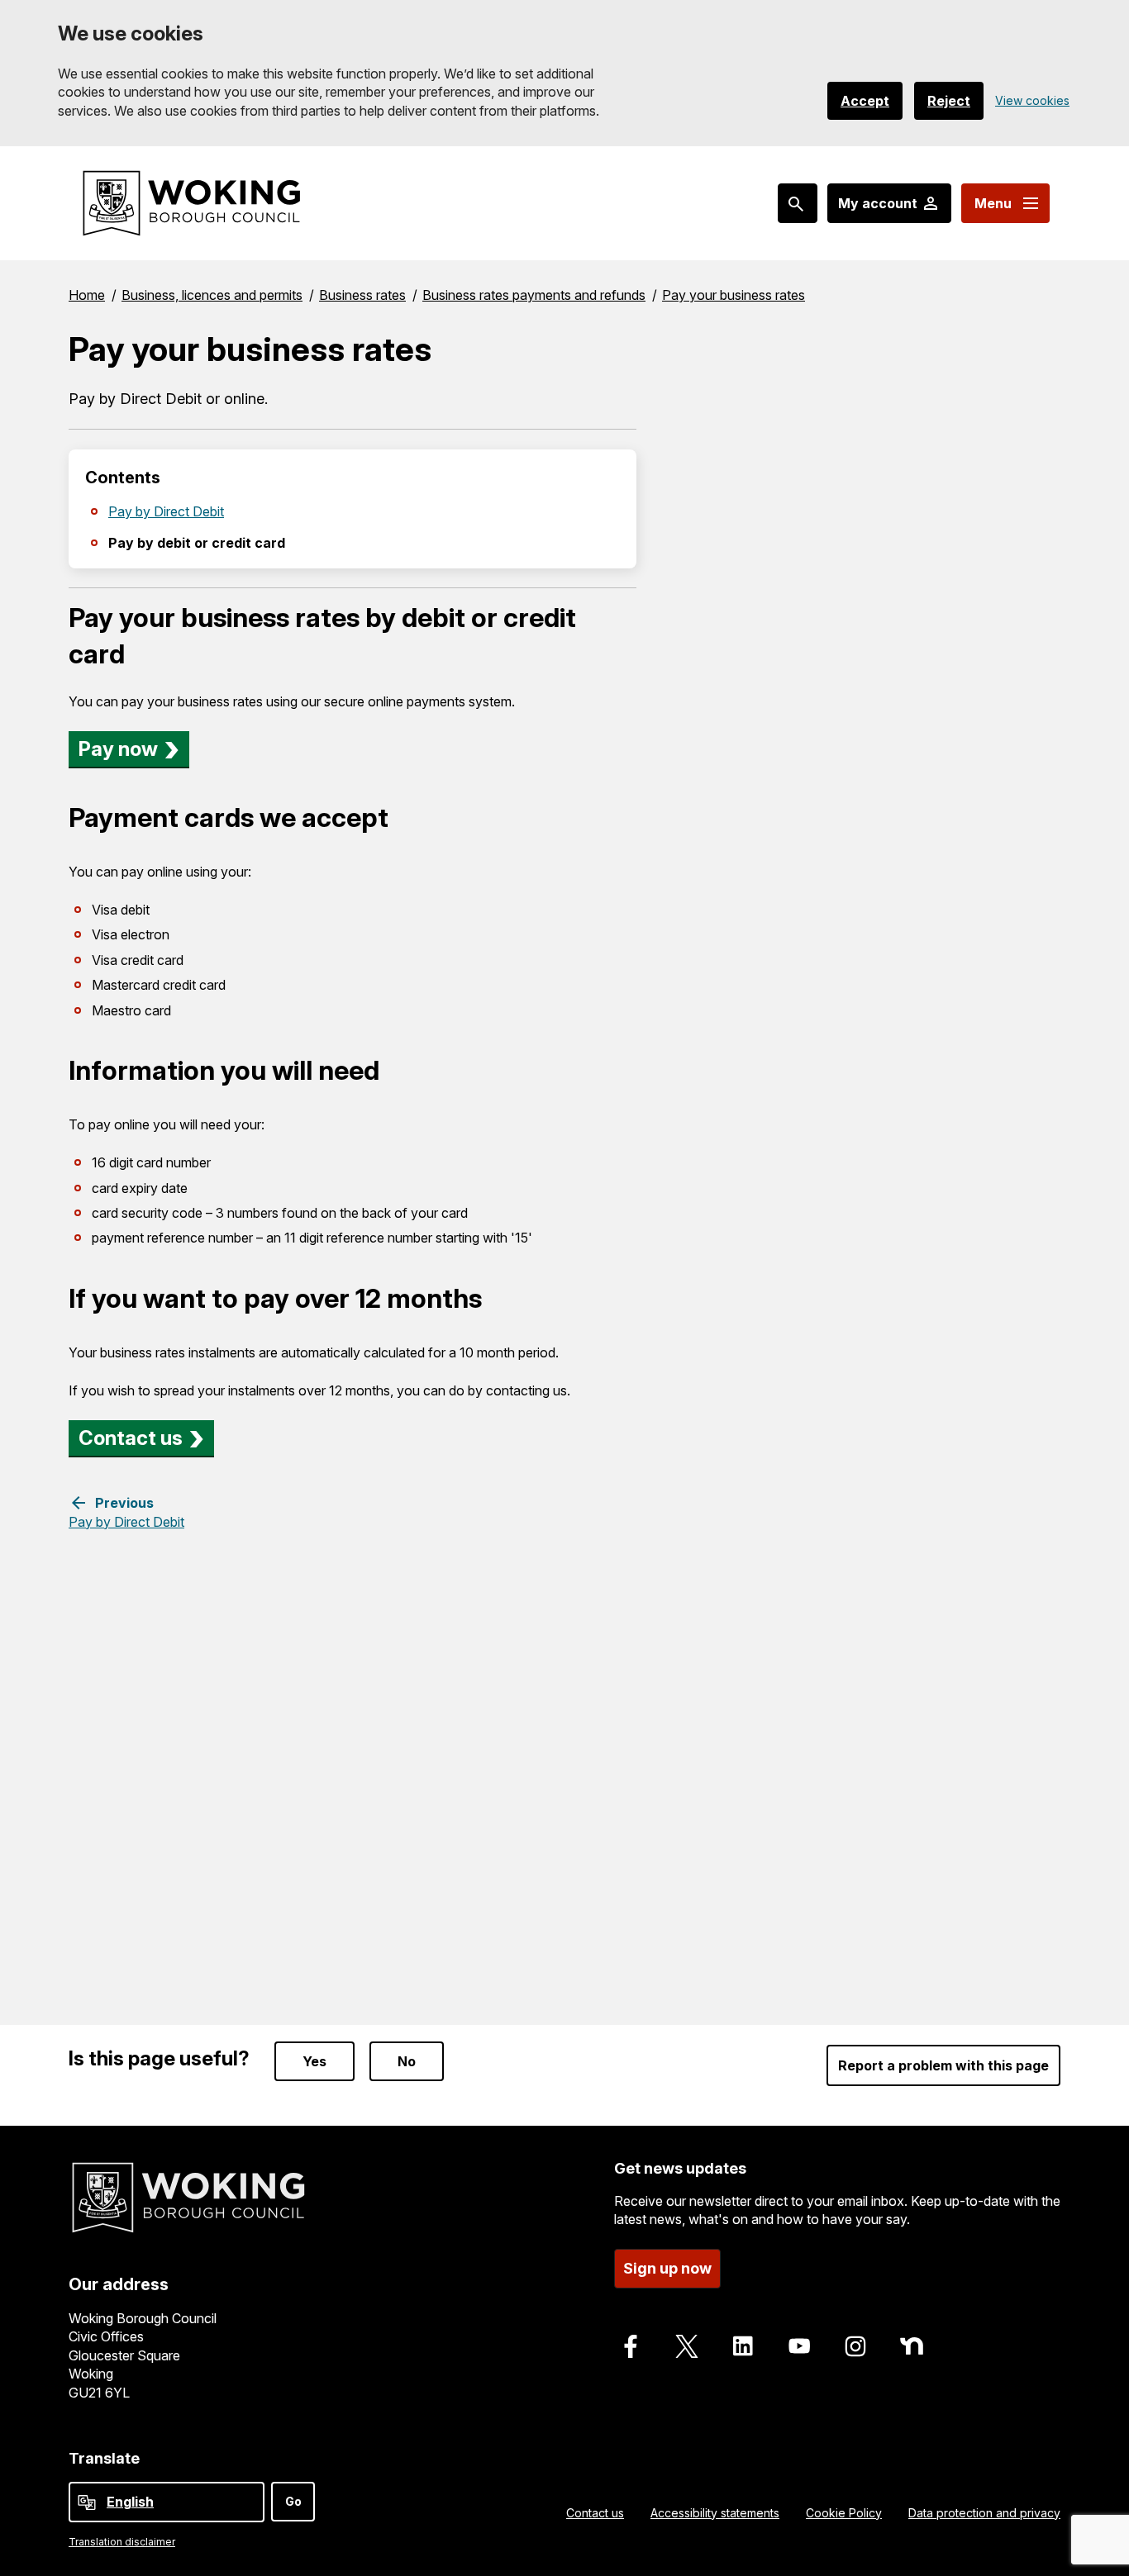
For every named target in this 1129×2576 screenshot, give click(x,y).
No (407, 2061)
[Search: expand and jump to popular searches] (798, 203)
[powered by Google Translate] (87, 2502)
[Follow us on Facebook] (631, 2346)
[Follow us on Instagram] (855, 2346)
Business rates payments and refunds (534, 295)
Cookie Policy (844, 2513)
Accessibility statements (715, 2513)
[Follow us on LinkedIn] (743, 2346)
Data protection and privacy (984, 2513)
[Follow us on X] (687, 2346)
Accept (865, 101)
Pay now (118, 749)
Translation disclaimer (122, 2542)
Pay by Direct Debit (166, 511)
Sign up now (667, 2268)
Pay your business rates (734, 295)
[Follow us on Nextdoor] (912, 2346)
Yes (314, 2061)
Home (87, 295)
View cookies (1032, 100)
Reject (949, 101)
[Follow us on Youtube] (799, 2346)
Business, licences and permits (212, 295)
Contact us (131, 1438)
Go (293, 2501)
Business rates (362, 295)
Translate (104, 2458)
